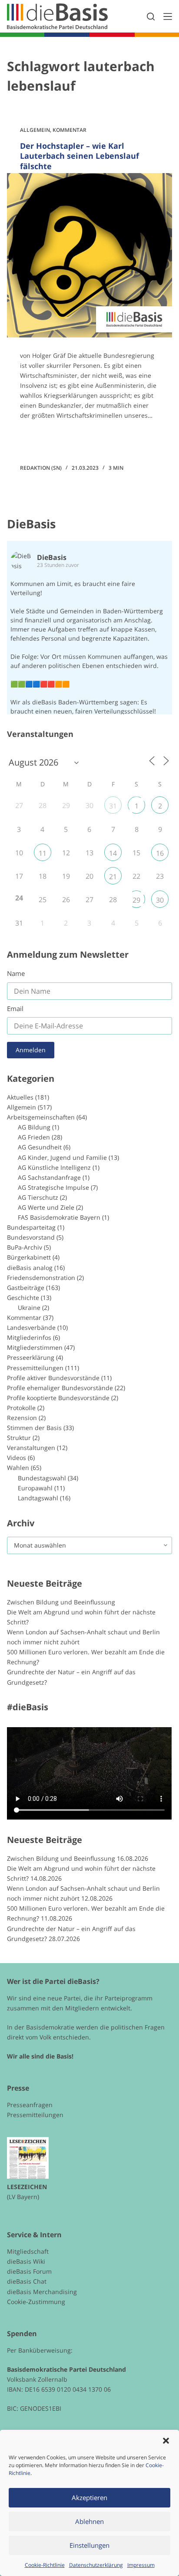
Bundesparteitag (31, 1227)
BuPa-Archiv (25, 1247)
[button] (166, 2441)
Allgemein (35, 130)
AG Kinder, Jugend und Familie (62, 1157)
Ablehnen (89, 2521)
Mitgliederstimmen (35, 1347)
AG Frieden (34, 1137)
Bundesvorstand (31, 1237)
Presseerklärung (31, 1357)
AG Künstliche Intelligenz (54, 1167)
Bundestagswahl (42, 1478)
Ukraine (29, 1308)
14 (113, 853)
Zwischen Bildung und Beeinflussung (61, 1602)
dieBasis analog (30, 1268)
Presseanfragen (30, 2105)
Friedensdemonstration (41, 1278)
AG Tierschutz (38, 1197)
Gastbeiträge (26, 1288)
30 (160, 900)
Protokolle (21, 1408)
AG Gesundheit (40, 1147)
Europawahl (35, 1488)
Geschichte (23, 1298)
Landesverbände (31, 1327)
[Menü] (168, 16)
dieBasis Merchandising (42, 2292)
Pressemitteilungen (35, 1368)
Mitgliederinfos (29, 1337)
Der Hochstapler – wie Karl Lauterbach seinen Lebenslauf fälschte (80, 156)
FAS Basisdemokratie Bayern (59, 1217)
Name (16, 973)
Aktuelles (20, 1097)
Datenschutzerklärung (96, 2565)
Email (15, 1008)
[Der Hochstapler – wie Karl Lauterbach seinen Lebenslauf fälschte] (89, 255)
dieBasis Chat (27, 2281)
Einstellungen (89, 2545)
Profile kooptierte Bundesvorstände (58, 1398)
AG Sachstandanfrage (49, 1177)
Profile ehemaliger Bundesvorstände (60, 1388)
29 (136, 900)
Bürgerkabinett (29, 1257)
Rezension (22, 1418)
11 (43, 853)
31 (113, 806)
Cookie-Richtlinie (45, 2565)
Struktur (19, 1438)
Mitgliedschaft (28, 2251)
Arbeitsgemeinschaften (41, 1117)
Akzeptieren (89, 2497)
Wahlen (18, 1468)
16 (160, 853)
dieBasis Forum (29, 2271)
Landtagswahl (38, 1498)
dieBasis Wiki (26, 2261)
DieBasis (31, 524)
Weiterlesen (53, 440)
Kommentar (70, 130)
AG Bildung (34, 1127)
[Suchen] (151, 16)
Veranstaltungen (31, 1448)
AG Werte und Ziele (46, 1207)
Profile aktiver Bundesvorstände (53, 1378)
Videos (17, 1458)
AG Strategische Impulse (53, 1187)
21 (113, 877)
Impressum (141, 2565)
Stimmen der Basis (34, 1428)
